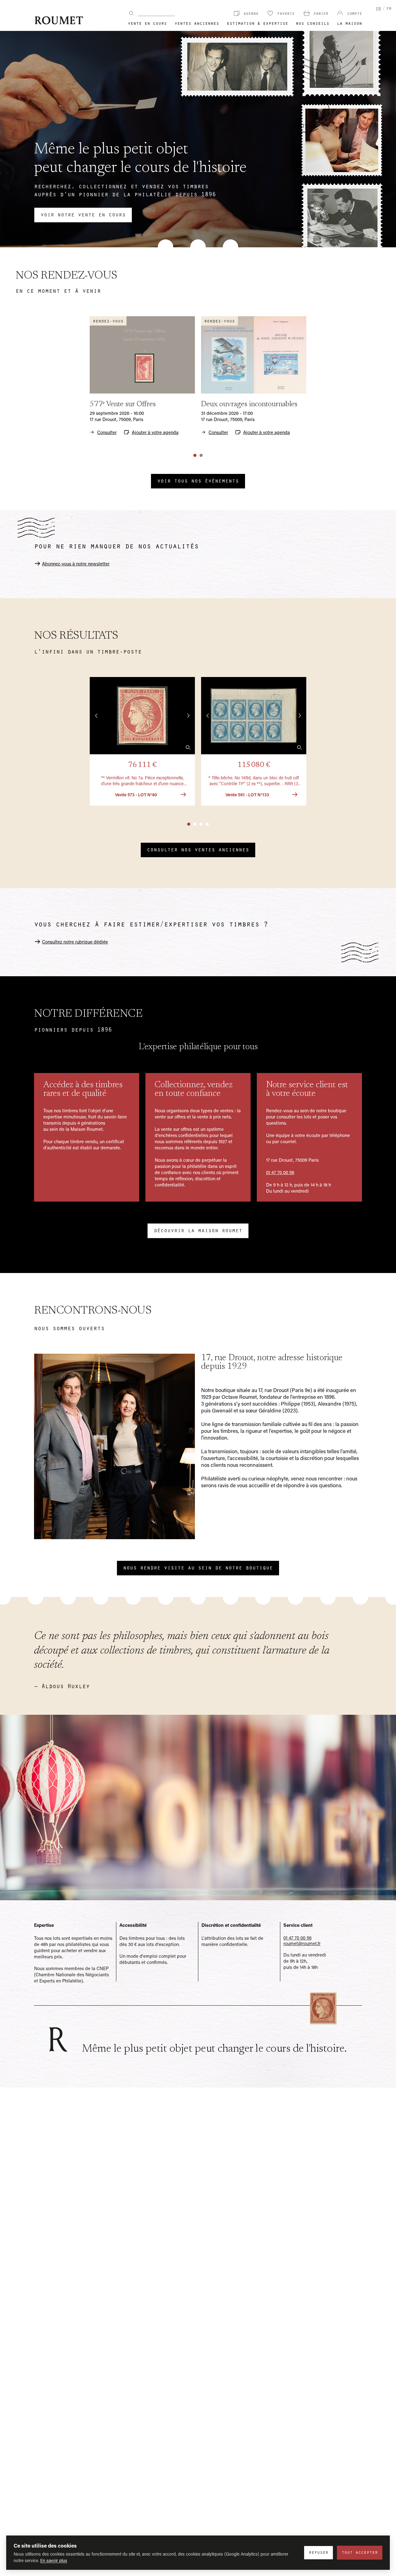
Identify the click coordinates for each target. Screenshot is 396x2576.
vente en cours (147, 23)
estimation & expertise (257, 23)
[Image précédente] (97, 716)
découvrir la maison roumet (198, 1230)
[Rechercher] (131, 13)
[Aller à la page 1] (195, 455)
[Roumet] (59, 20)
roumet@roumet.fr (302, 1943)
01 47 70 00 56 (280, 1172)
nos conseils (312, 23)
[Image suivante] (188, 716)
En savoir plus (54, 2560)
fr (378, 8)
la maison (349, 23)
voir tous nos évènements (198, 480)
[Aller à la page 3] (201, 824)
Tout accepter (360, 2552)
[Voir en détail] (188, 747)
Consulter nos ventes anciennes (198, 849)
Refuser (319, 2552)
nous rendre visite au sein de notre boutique (198, 1567)
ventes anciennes (197, 23)
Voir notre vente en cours (83, 214)
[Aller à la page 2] (201, 455)
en (389, 8)
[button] (142, 741)
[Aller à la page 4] (207, 824)
